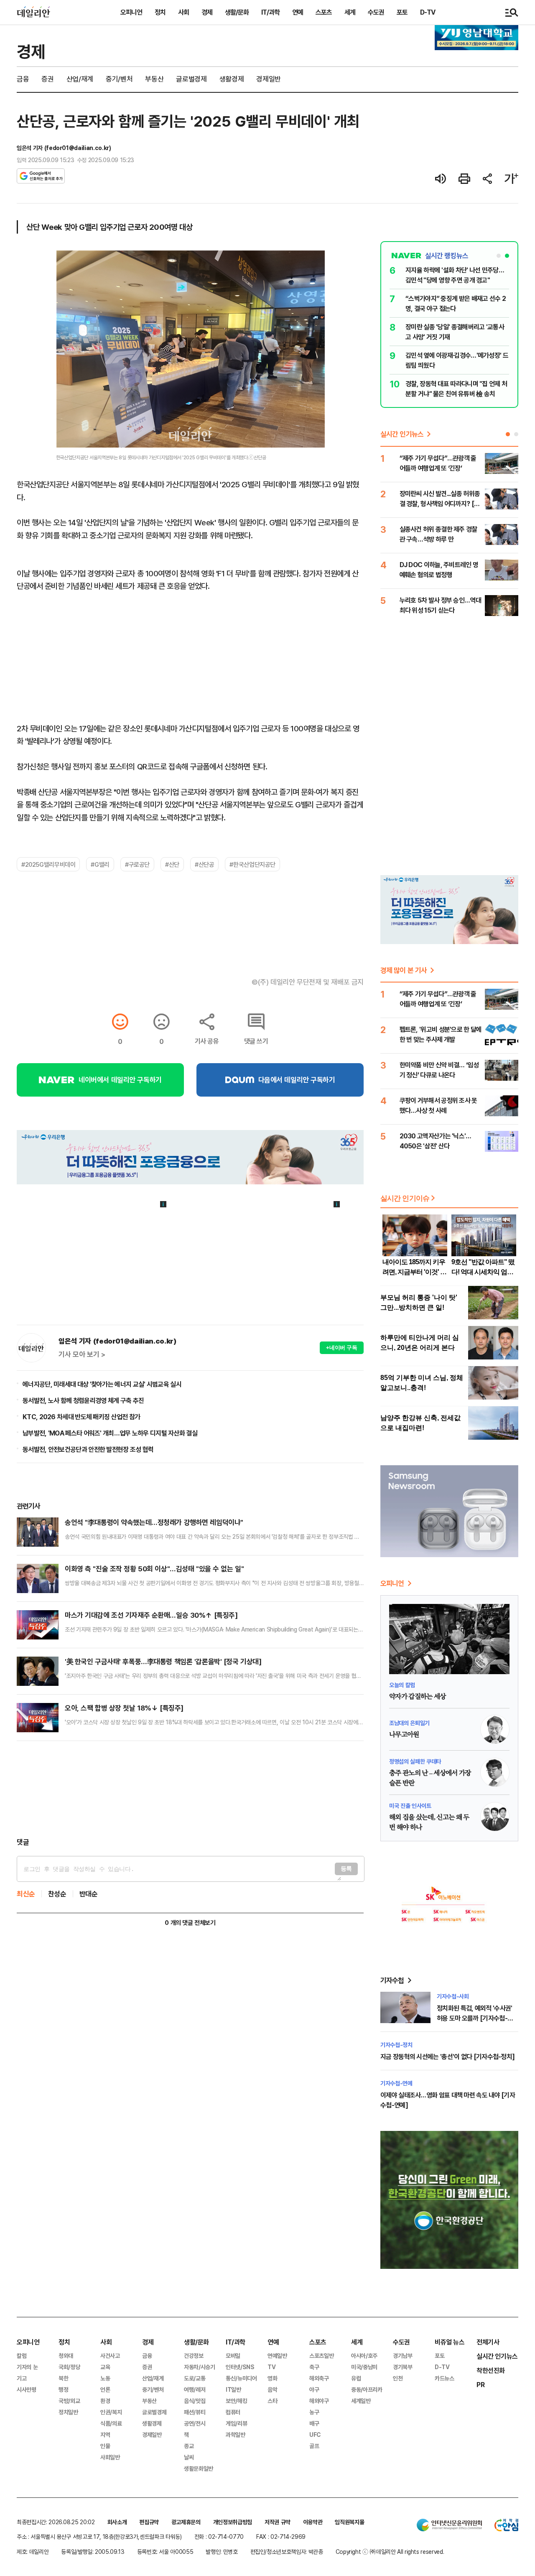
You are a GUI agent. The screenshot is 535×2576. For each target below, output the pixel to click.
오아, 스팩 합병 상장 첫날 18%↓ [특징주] (124, 1708)
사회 (183, 12)
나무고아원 (404, 1735)
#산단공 (204, 864)
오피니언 (131, 12)
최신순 (26, 1894)
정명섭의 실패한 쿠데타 (415, 1761)
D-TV (428, 12)
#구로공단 (137, 864)
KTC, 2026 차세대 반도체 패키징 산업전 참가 (81, 1417)
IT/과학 (270, 12)
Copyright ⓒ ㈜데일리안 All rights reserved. (390, 2552)
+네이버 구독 (342, 1348)
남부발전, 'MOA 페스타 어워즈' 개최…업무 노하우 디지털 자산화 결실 (110, 1433)
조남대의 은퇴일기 (409, 1723)
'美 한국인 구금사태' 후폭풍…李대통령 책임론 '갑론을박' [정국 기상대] (163, 1661)
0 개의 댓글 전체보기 (190, 1923)
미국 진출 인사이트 (410, 1806)
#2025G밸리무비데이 (48, 864)
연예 (298, 12)
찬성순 (57, 1894)
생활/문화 (237, 12)
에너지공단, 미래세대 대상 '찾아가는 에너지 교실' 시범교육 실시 (102, 1384)
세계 (350, 12)
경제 (207, 12)
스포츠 (324, 12)
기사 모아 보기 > (82, 1354)
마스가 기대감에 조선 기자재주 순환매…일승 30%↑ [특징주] (151, 1615)
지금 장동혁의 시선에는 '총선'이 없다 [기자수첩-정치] (447, 2057)
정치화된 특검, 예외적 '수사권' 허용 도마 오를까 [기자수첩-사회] (475, 2018)
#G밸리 (100, 864)
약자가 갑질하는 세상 (417, 1697)
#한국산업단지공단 (252, 864)
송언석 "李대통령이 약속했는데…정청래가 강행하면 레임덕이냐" (154, 1522)
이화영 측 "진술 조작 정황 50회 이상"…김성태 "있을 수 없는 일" (154, 1569)
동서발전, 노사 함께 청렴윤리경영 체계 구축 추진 (83, 1400)
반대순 (89, 1894)
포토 (402, 12)
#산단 (172, 864)
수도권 (376, 12)
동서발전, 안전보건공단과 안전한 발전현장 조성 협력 (88, 1449)
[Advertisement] (190, 1789)
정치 (160, 12)
